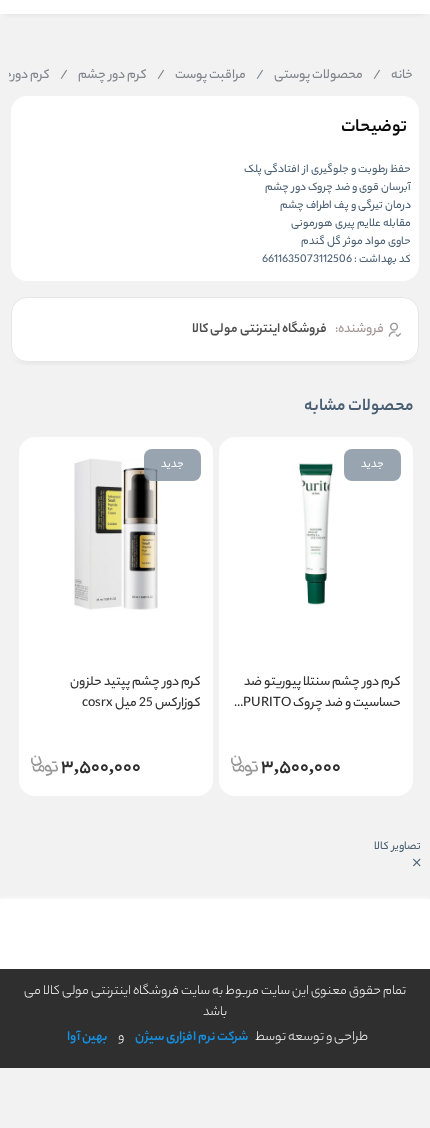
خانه (393, 76)
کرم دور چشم (103, 76)
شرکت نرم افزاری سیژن (191, 1037)
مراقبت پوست (201, 76)
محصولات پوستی (309, 76)
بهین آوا (87, 1037)
